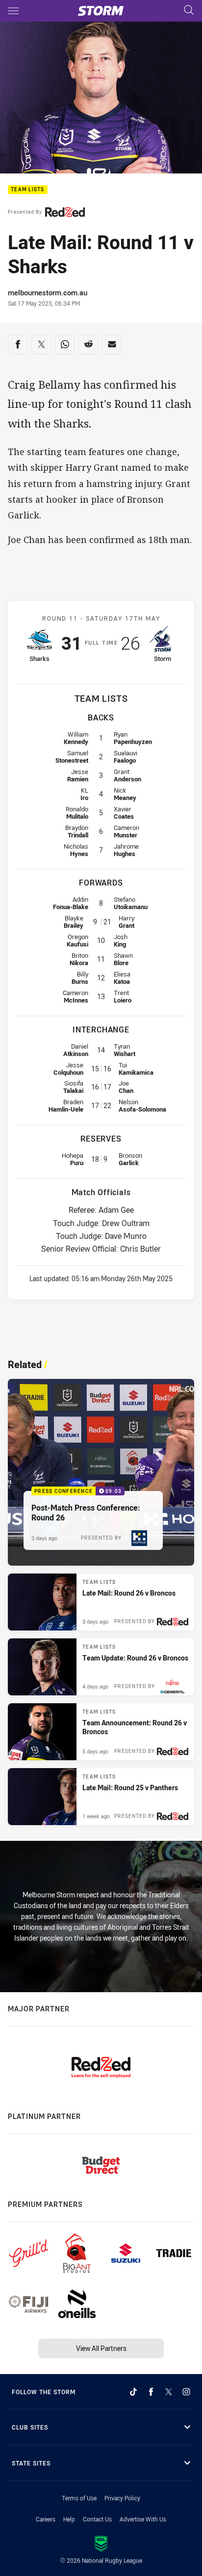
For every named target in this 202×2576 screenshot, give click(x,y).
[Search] (189, 11)
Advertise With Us (143, 2519)
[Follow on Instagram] (186, 2392)
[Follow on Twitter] (169, 2392)
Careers (46, 2519)
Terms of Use (79, 2498)
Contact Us (97, 2519)
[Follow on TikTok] (133, 2392)
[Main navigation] (13, 11)
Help (69, 2519)
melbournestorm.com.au (48, 292)
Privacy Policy (122, 2498)
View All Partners (101, 2348)
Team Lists (28, 190)
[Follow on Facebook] (151, 2392)
